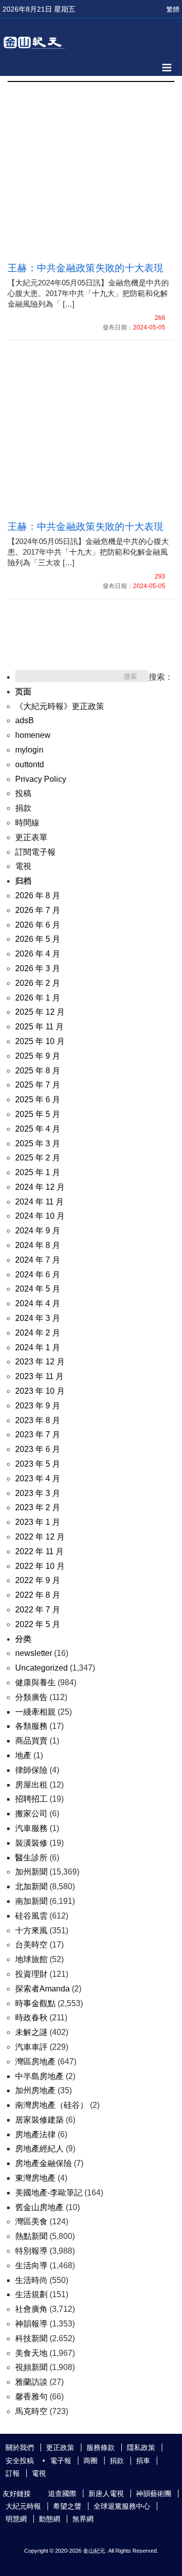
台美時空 (31, 1945)
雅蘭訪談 (31, 2382)
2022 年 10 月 (40, 1566)
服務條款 (101, 2447)
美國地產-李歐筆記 (49, 2193)
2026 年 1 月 (38, 998)
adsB (25, 720)
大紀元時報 (23, 2506)
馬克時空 (31, 2411)
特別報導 (31, 2251)
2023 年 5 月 (38, 1464)
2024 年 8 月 (38, 1245)
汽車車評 (31, 2047)
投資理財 (31, 1974)
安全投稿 (20, 2461)
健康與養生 (35, 1682)
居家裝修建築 (39, 2120)
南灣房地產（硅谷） (52, 2105)
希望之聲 (67, 2506)
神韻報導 (31, 2324)
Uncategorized (41, 1668)
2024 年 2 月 (38, 1333)
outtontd (30, 764)
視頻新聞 (31, 2367)
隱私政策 (141, 2447)
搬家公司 (31, 1814)
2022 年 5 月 (38, 1624)
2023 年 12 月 (40, 1362)
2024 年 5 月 (38, 1289)
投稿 (23, 793)
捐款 (23, 808)
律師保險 (31, 1770)
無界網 (83, 2519)
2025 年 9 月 (38, 1056)
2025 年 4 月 (38, 1129)
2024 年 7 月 (38, 1260)
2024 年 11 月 (39, 1202)
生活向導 (31, 2266)
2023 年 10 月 (40, 1391)
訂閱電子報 (35, 852)
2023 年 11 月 (39, 1376)
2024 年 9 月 (38, 1231)
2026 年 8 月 (38, 896)
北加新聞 (31, 1886)
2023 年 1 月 (38, 1522)
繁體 (173, 9)
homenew (33, 735)
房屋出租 (31, 1785)
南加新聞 (31, 1901)
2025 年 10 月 (40, 1041)
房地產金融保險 (43, 2163)
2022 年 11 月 (39, 1551)
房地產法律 (35, 2134)
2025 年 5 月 (38, 1114)
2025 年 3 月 (38, 1144)
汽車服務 (31, 1828)
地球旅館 (31, 1959)
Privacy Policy (41, 779)
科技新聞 (31, 2338)
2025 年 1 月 (38, 1172)
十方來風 (31, 1930)
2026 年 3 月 (38, 968)
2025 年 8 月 (38, 1071)
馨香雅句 (31, 2397)
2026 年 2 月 (38, 983)
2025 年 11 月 (39, 1027)
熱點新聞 (31, 2236)
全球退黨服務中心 (122, 2506)
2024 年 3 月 (38, 1318)
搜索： (161, 677)
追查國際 (62, 2494)
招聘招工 (31, 1799)
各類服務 (31, 1726)
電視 (23, 866)
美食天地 (31, 2353)
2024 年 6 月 (38, 1275)
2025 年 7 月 (38, 1085)
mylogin (29, 750)
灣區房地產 (35, 2062)
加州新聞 (31, 1872)
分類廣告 (31, 1697)
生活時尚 (31, 2280)
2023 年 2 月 (38, 1507)
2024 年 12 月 (40, 1187)
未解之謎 (31, 2032)
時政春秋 (31, 2018)
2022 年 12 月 (40, 1537)
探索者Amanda (42, 1989)
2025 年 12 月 (40, 1012)
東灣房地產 (35, 2178)
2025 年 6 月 (38, 1099)
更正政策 (60, 2447)
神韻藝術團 (154, 2494)
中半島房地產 (39, 2076)
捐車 (143, 2461)
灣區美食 (31, 2221)
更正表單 (31, 837)
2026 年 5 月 (38, 939)
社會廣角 (31, 2309)
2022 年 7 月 (38, 1610)
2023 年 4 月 (38, 1479)
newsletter (34, 1653)
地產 (23, 1755)
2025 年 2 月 (38, 1158)
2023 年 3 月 (38, 1493)
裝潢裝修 (31, 1843)
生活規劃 (31, 2294)
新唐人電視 (106, 2494)
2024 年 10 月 (40, 1216)
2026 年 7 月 (38, 910)
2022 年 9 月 (38, 1580)
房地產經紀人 (39, 2149)
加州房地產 (35, 2090)
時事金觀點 (35, 2003)
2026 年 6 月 (38, 925)
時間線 (27, 823)
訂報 (13, 2473)
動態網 (50, 2519)
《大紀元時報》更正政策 (60, 706)
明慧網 (16, 2519)
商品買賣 (31, 1741)
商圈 (90, 2461)
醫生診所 (31, 1858)
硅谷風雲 (31, 1916)
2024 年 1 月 (38, 1347)
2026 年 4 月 (38, 954)
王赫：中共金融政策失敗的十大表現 (86, 268)
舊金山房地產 (39, 2207)
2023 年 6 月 (38, 1449)
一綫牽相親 (35, 1712)
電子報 (61, 2461)
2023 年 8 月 (38, 1420)
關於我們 (20, 2447)
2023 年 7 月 (38, 1435)
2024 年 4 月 (38, 1303)
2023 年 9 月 (38, 1406)
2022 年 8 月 (38, 1595)
